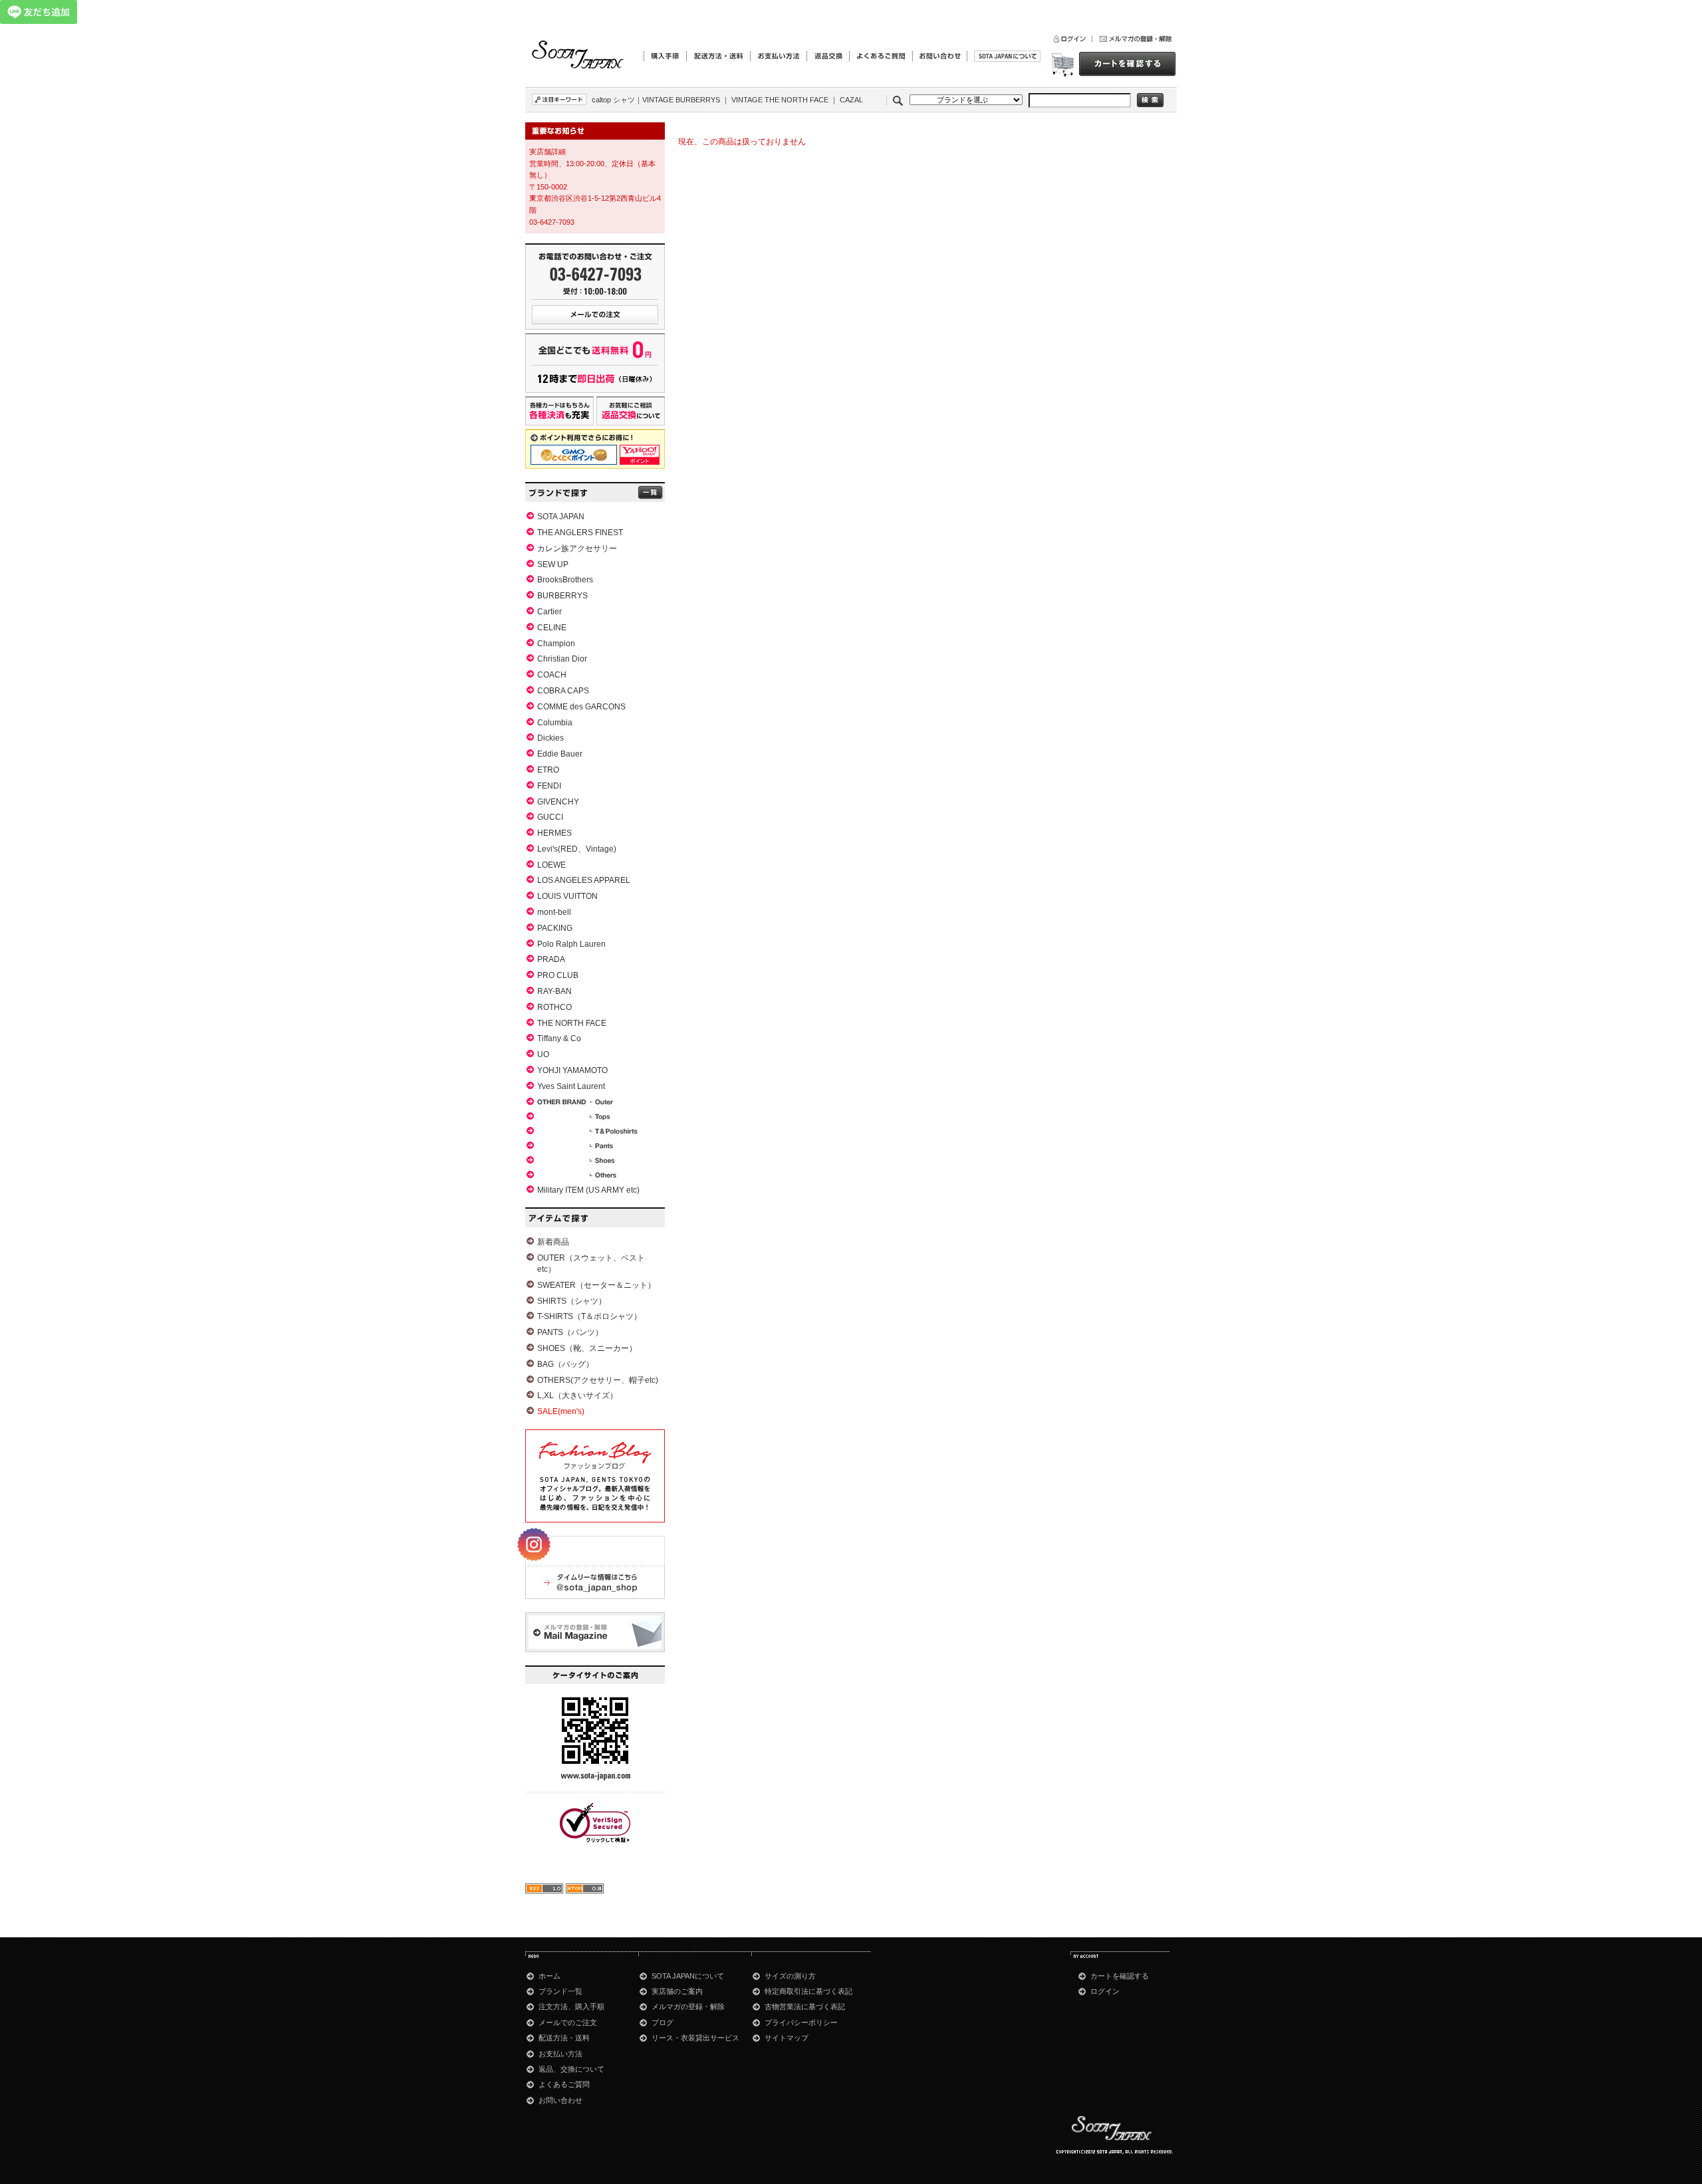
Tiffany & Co (559, 1038)
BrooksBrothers (565, 580)
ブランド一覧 (560, 1991)
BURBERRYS (562, 596)
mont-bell (554, 912)
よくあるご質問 (564, 2084)
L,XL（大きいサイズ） (577, 1395)
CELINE (552, 628)
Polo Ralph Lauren (571, 944)
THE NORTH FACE (572, 1023)
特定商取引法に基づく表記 (808, 1991)
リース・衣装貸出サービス (695, 2038)
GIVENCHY (558, 802)
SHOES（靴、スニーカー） (587, 1348)
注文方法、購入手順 (571, 2006)
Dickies (550, 738)
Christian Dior (562, 659)
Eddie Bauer (560, 754)
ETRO (548, 770)
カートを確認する (1120, 1976)
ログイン (1105, 1991)
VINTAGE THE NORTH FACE (780, 100)
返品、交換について (571, 2069)
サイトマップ (787, 2038)
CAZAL (851, 100)
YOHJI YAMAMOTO (572, 1070)
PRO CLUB (558, 975)
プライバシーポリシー (801, 2022)
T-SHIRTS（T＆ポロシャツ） (589, 1316)
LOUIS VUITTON (567, 896)
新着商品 (553, 1242)
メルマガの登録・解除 (688, 2006)
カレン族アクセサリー (577, 548)
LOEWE (551, 865)
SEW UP (553, 564)
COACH (552, 675)
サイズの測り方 (790, 1976)
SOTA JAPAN (561, 517)
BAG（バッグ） (565, 1364)
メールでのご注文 (568, 2022)
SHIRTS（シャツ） (572, 1301)
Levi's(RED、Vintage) (577, 849)
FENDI (549, 786)
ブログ (663, 2022)
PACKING (555, 928)
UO (543, 1054)
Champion (556, 644)
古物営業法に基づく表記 (805, 2006)
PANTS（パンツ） (570, 1332)
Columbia (555, 723)
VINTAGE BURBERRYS (681, 100)
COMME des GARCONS (581, 707)
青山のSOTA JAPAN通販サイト (578, 56)
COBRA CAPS (563, 691)
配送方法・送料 (564, 2038)
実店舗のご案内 (677, 1991)
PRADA (551, 959)
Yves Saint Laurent (571, 1086)
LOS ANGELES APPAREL (584, 880)
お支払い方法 (560, 2054)
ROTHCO (554, 1007)
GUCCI (550, 817)
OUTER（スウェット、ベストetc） (591, 1264)
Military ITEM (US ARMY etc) (588, 1190)
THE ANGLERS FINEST (580, 533)
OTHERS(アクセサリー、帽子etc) (598, 1380)
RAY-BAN (554, 991)
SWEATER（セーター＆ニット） (596, 1285)
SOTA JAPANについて (688, 1976)
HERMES (554, 833)
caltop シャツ (613, 100)
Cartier (549, 612)
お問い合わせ (560, 2100)
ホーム (549, 1976)
